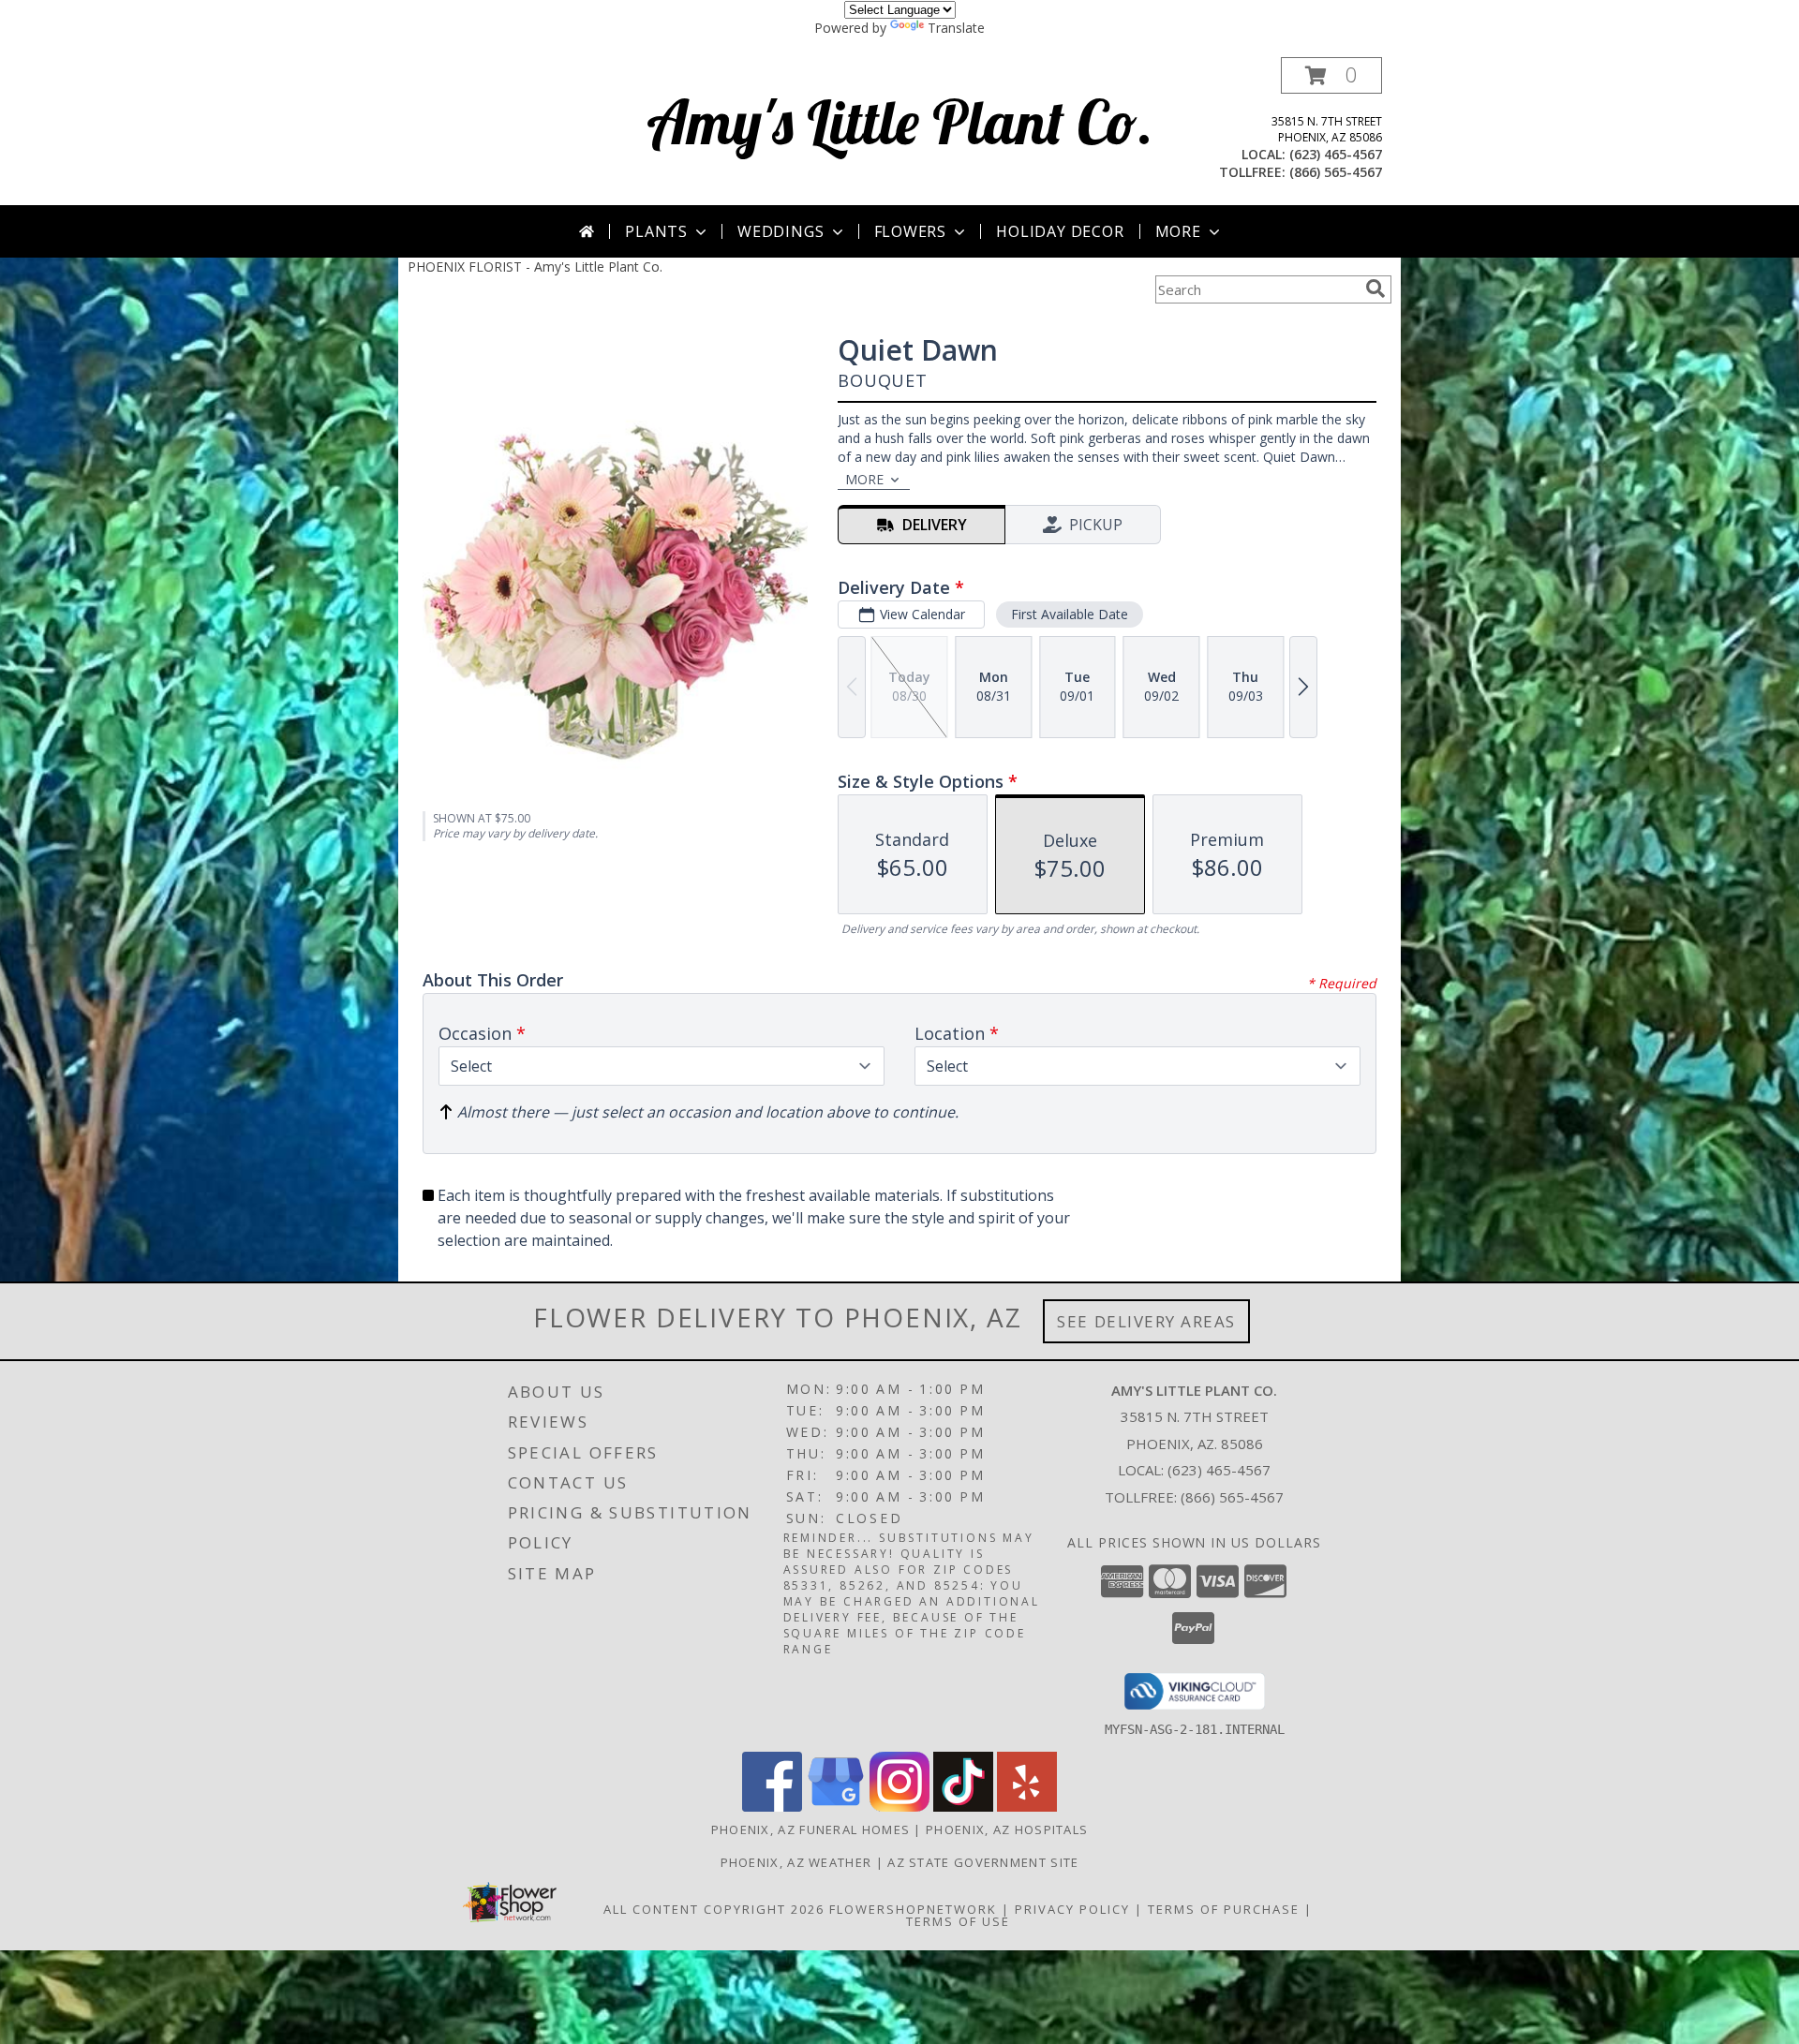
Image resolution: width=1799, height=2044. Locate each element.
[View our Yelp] (1027, 1807)
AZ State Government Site (983, 1862)
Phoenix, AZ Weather (796, 1862)
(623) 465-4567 (1336, 154)
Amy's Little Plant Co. (900, 121)
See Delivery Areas (1146, 1321)
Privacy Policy (1072, 1909)
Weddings (781, 231)
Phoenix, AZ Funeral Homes (811, 1829)
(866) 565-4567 (1336, 172)
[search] (1375, 289)
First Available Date (1070, 614)
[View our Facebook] (772, 1807)
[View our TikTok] (963, 1807)
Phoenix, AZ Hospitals (1007, 1829)
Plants (656, 231)
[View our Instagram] (899, 1807)
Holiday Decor (1060, 231)
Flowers (911, 231)
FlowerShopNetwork (913, 1909)
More (1178, 231)
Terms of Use (958, 1921)
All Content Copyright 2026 (714, 1909)
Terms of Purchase (1224, 1909)
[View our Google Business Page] (836, 1807)
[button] (1331, 75)
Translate (956, 28)
